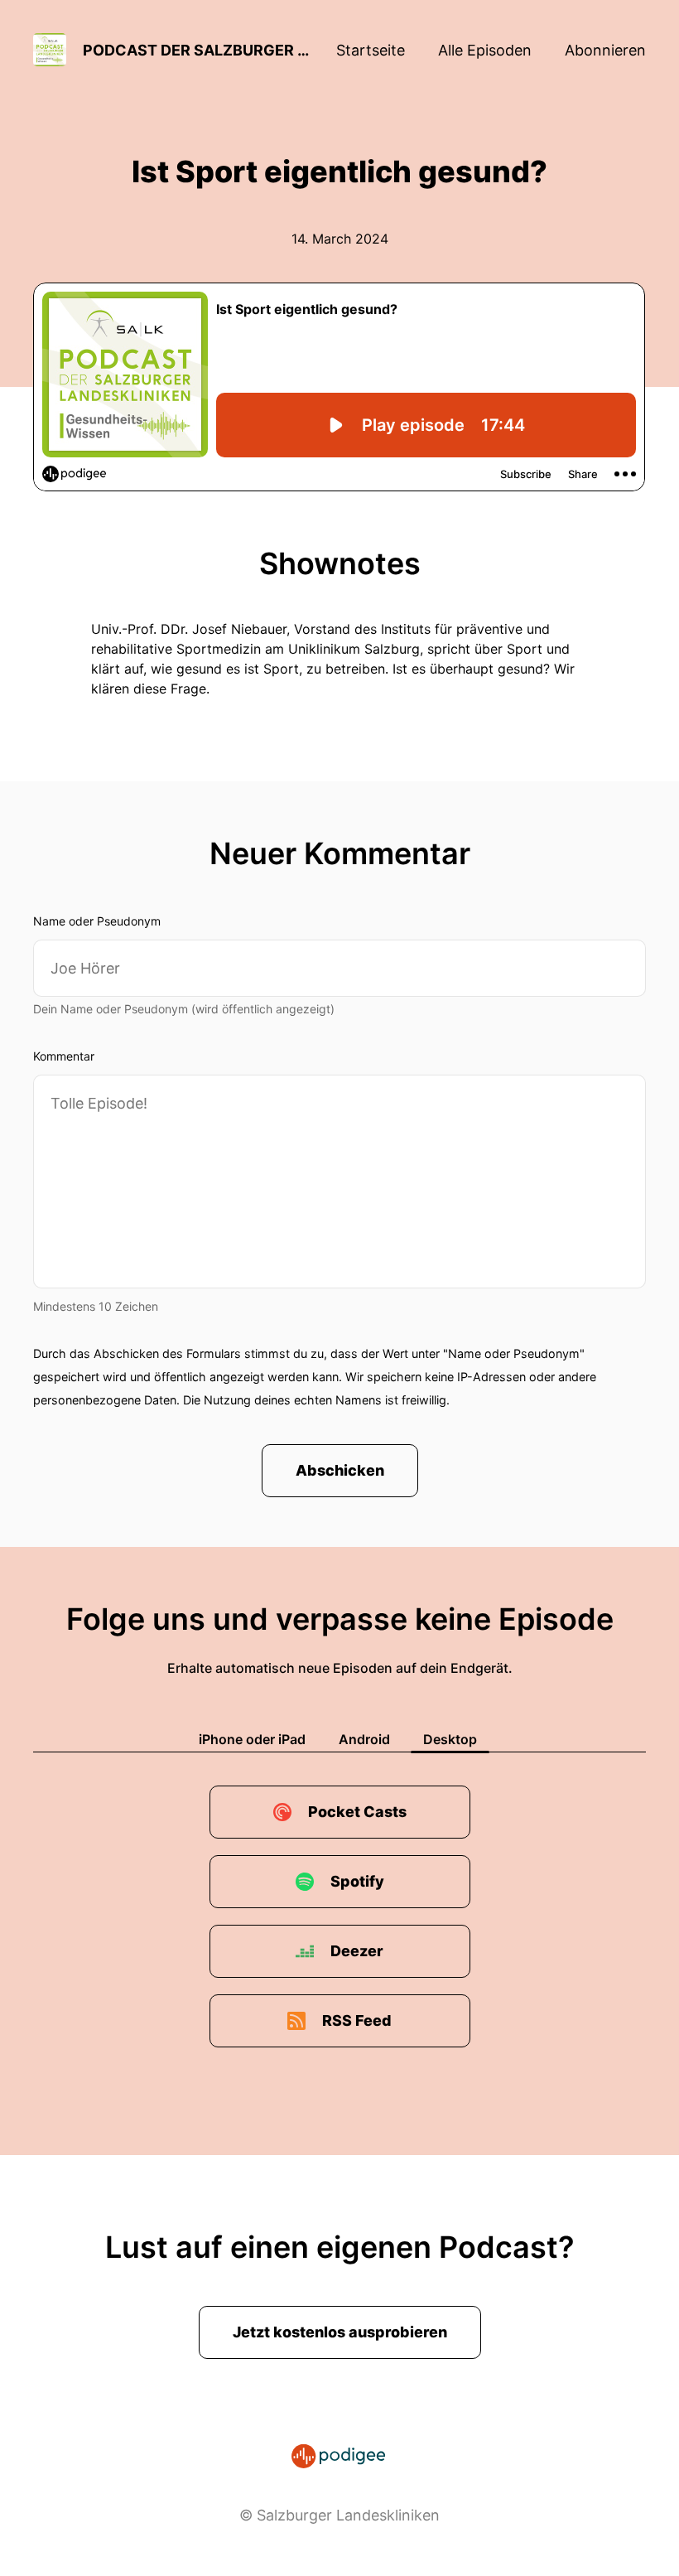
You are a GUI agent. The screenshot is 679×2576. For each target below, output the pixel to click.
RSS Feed (357, 2020)
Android (364, 1739)
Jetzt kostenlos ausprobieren (340, 2332)
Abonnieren (605, 50)
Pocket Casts (357, 1812)
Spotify (357, 1881)
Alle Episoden (485, 50)
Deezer (357, 1951)
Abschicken (340, 1470)
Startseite (371, 50)
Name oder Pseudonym (97, 921)
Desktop (450, 1739)
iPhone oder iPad (252, 1739)
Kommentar (64, 1056)
